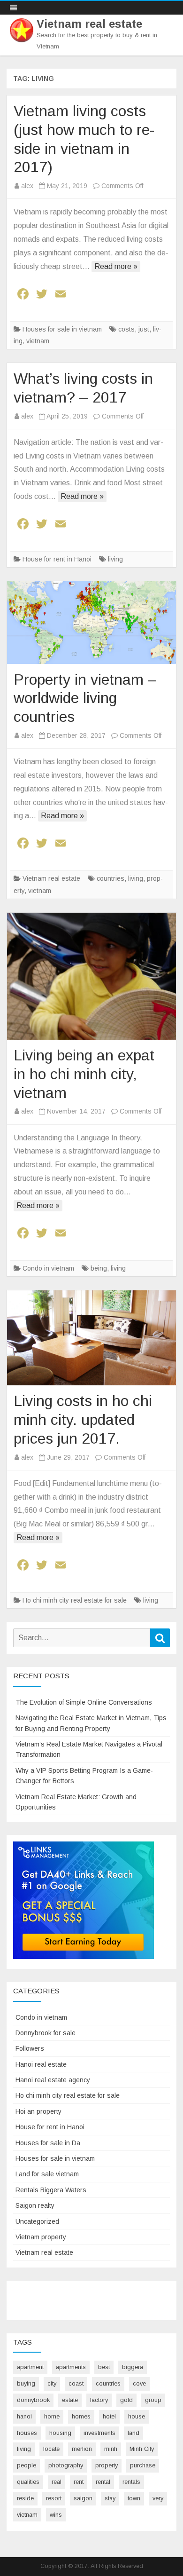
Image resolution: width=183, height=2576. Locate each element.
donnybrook (33, 2400)
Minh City (142, 2449)
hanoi (24, 2416)
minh (111, 2449)
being (99, 1268)
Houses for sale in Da (48, 2143)
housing (60, 2433)
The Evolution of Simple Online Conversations (84, 1702)
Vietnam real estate (89, 24)
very (158, 2498)
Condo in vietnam (48, 1268)
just (144, 329)
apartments (71, 2367)
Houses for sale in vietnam (62, 329)
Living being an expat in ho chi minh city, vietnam (84, 1074)
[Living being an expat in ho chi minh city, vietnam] (91, 976)
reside (25, 2498)
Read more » (116, 266)
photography (66, 2465)
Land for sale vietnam (47, 2174)
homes (81, 2416)
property (107, 2465)
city (52, 2383)
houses (27, 2433)
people (27, 2465)
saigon (83, 2498)
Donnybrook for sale (46, 2033)
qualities (28, 2482)
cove (139, 2383)
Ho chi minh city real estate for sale (75, 1600)
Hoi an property (38, 2111)
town (134, 2498)
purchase (143, 2465)
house (137, 2416)
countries (111, 878)
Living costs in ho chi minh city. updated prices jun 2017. (83, 1420)
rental (103, 2482)
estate (70, 2400)
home (52, 2416)
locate (51, 2449)
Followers (30, 2048)
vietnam (38, 341)
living (115, 559)
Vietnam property (41, 2237)
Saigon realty (35, 2205)
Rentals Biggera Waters (51, 2190)
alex (27, 186)
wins (56, 2515)
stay (110, 2498)
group (153, 2400)
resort (54, 2498)
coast (76, 2383)
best (104, 2367)
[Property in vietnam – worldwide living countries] (91, 623)
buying (26, 2383)
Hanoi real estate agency (53, 2080)
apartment (30, 2367)
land (133, 2433)
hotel (109, 2416)
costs (126, 329)
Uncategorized (37, 2221)
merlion (82, 2449)
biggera (133, 2367)
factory (99, 2400)
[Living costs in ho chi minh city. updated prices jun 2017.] (91, 1338)
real (57, 2482)
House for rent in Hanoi (57, 559)
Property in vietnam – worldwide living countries (85, 698)
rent (79, 2482)
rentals (131, 2482)
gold (126, 2400)
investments (99, 2433)
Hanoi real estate (41, 2064)
